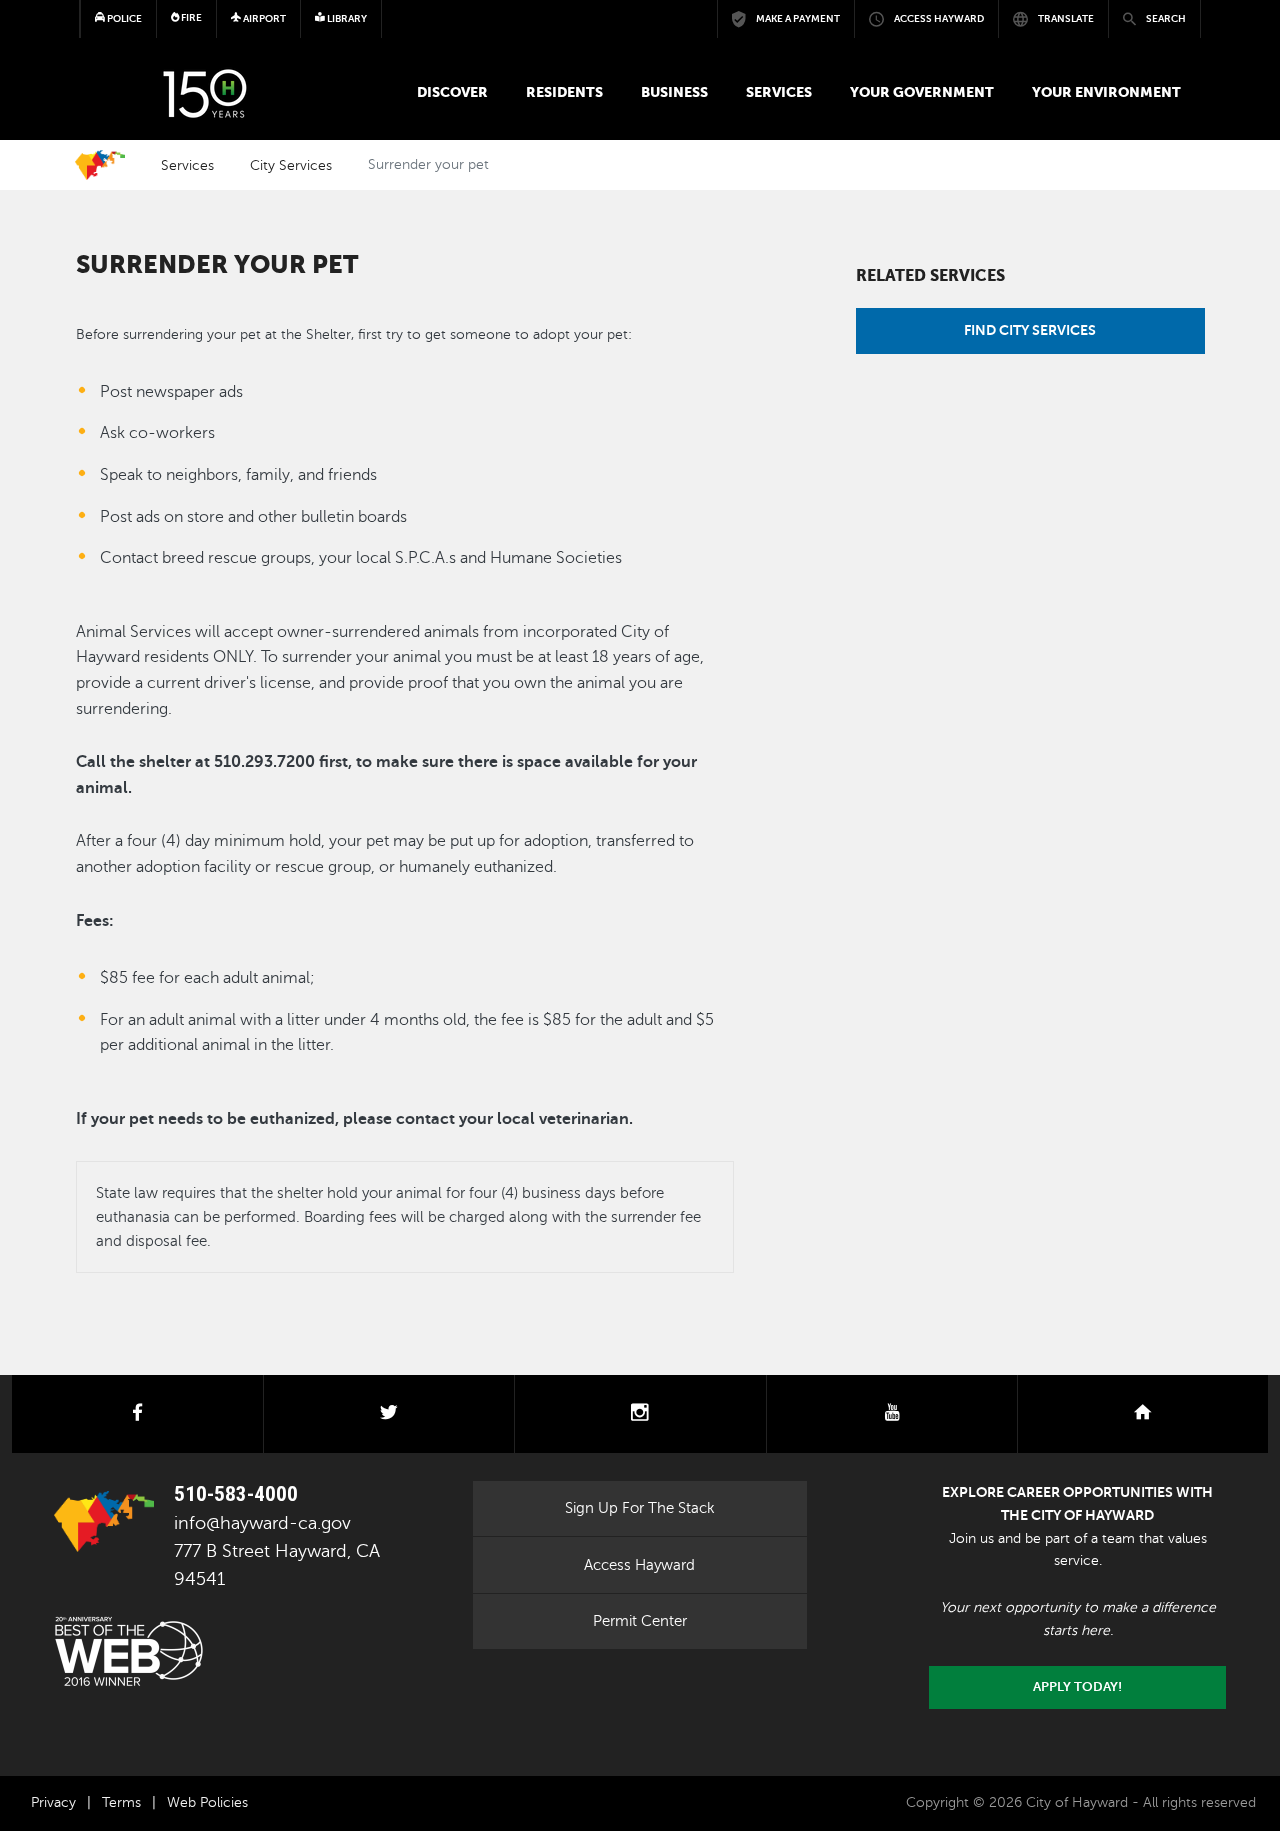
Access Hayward (639, 1565)
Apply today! (1077, 1687)
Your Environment (1106, 92)
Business (674, 92)
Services (779, 92)
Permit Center (640, 1621)
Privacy (53, 1802)
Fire (190, 17)
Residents (564, 92)
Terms (121, 1802)
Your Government (922, 92)
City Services (291, 165)
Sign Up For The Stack (640, 1508)
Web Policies (207, 1802)
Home (100, 165)
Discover (452, 92)
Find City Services (1030, 330)
